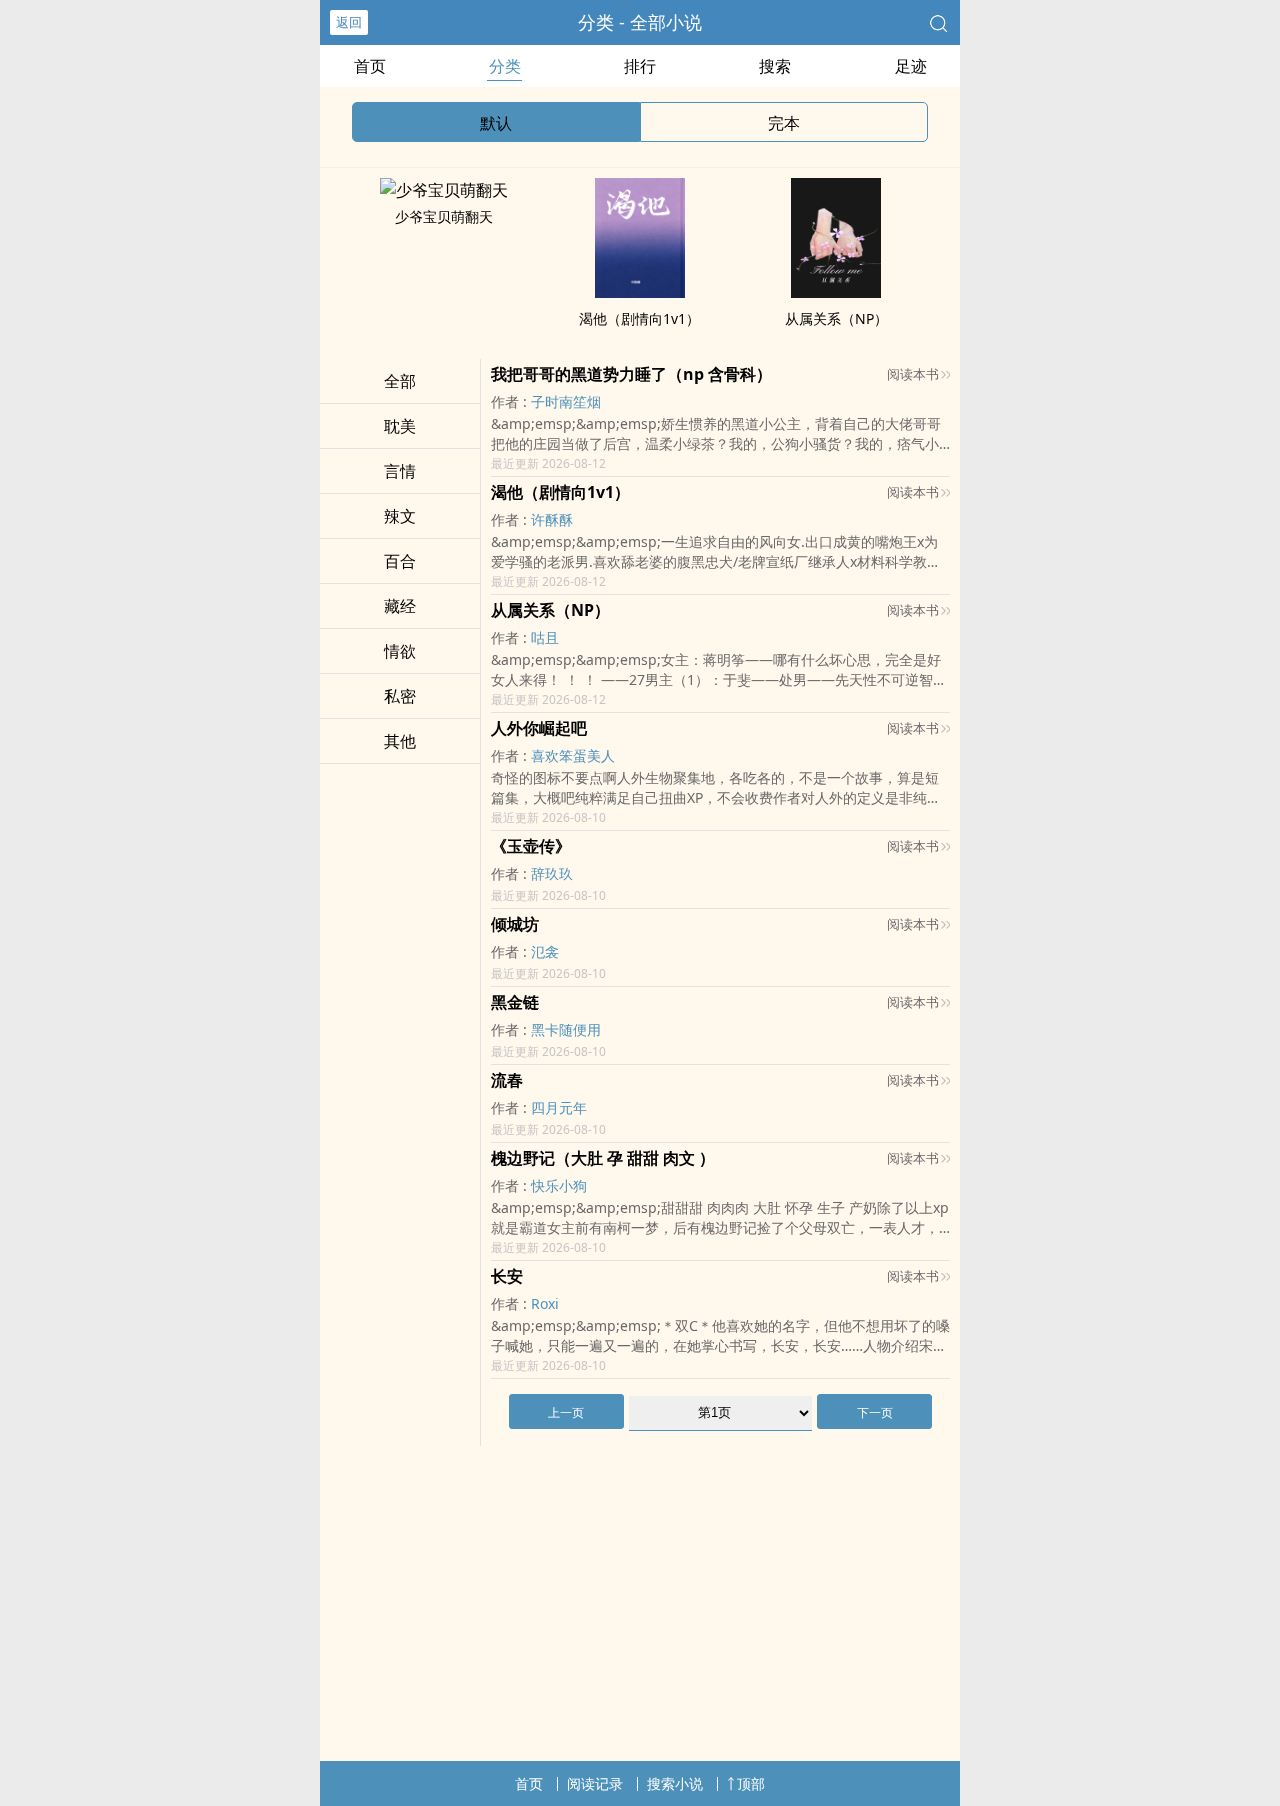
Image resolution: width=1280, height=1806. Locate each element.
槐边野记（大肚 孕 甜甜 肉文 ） (603, 1158)
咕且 (545, 637)
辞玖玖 (552, 873)
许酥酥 (552, 519)
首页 (370, 66)
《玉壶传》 (531, 846)
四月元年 (559, 1107)
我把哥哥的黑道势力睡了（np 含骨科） (631, 374)
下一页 (875, 1412)
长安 (507, 1276)
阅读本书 (913, 374)
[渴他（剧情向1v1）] (640, 292)
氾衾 (545, 951)
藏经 (400, 606)
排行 (640, 66)
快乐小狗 (559, 1185)
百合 (400, 561)
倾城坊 (515, 924)
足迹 (911, 66)
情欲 (400, 651)
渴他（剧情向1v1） (639, 318)
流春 (507, 1080)
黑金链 (515, 1002)
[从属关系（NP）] (836, 292)
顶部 (751, 1783)
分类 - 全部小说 (640, 22)
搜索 (775, 66)
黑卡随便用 (566, 1029)
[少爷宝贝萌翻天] (444, 190)
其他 (400, 741)
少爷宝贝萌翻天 (444, 216)
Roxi (545, 1303)
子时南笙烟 (566, 401)
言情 (400, 471)
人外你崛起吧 (539, 728)
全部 (400, 381)
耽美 (400, 426)
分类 (505, 66)
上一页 (566, 1412)
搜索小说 (675, 1783)
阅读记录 (595, 1783)
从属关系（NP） (836, 318)
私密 (400, 696)
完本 (784, 123)
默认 (496, 123)
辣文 (400, 516)
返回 (349, 22)
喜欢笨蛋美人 (573, 755)
